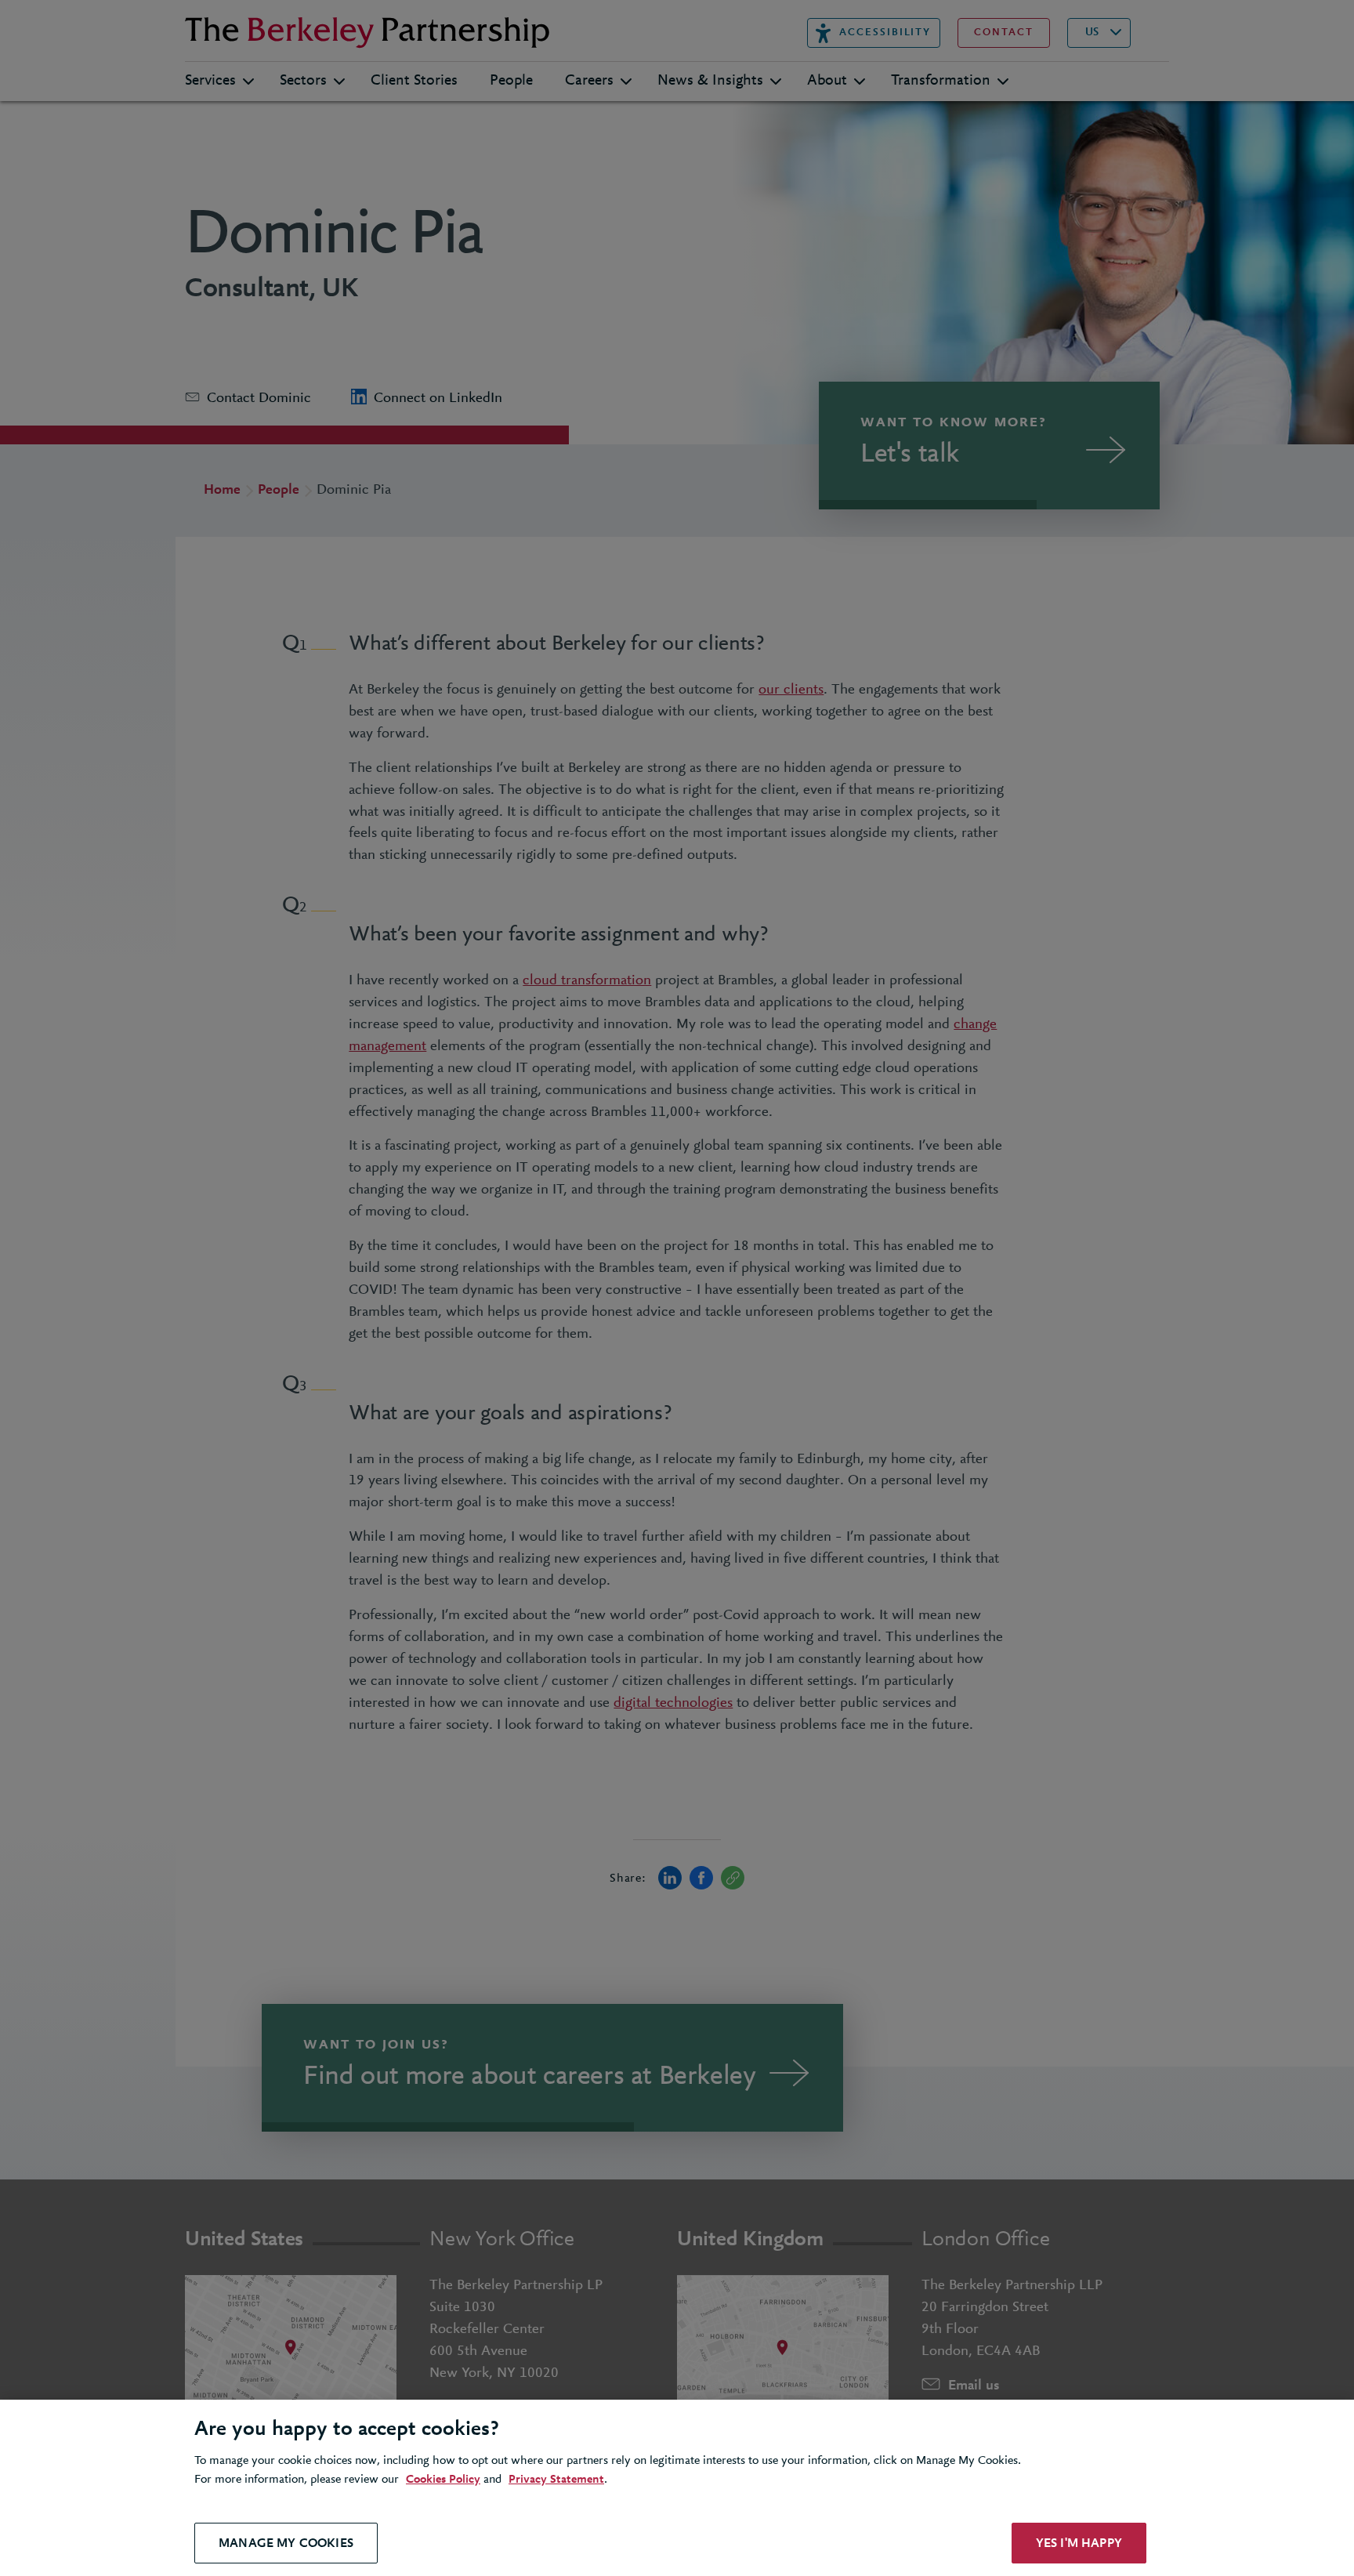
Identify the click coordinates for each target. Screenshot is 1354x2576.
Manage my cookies (286, 2543)
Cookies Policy (443, 2480)
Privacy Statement (556, 2480)
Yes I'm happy (1079, 2543)
